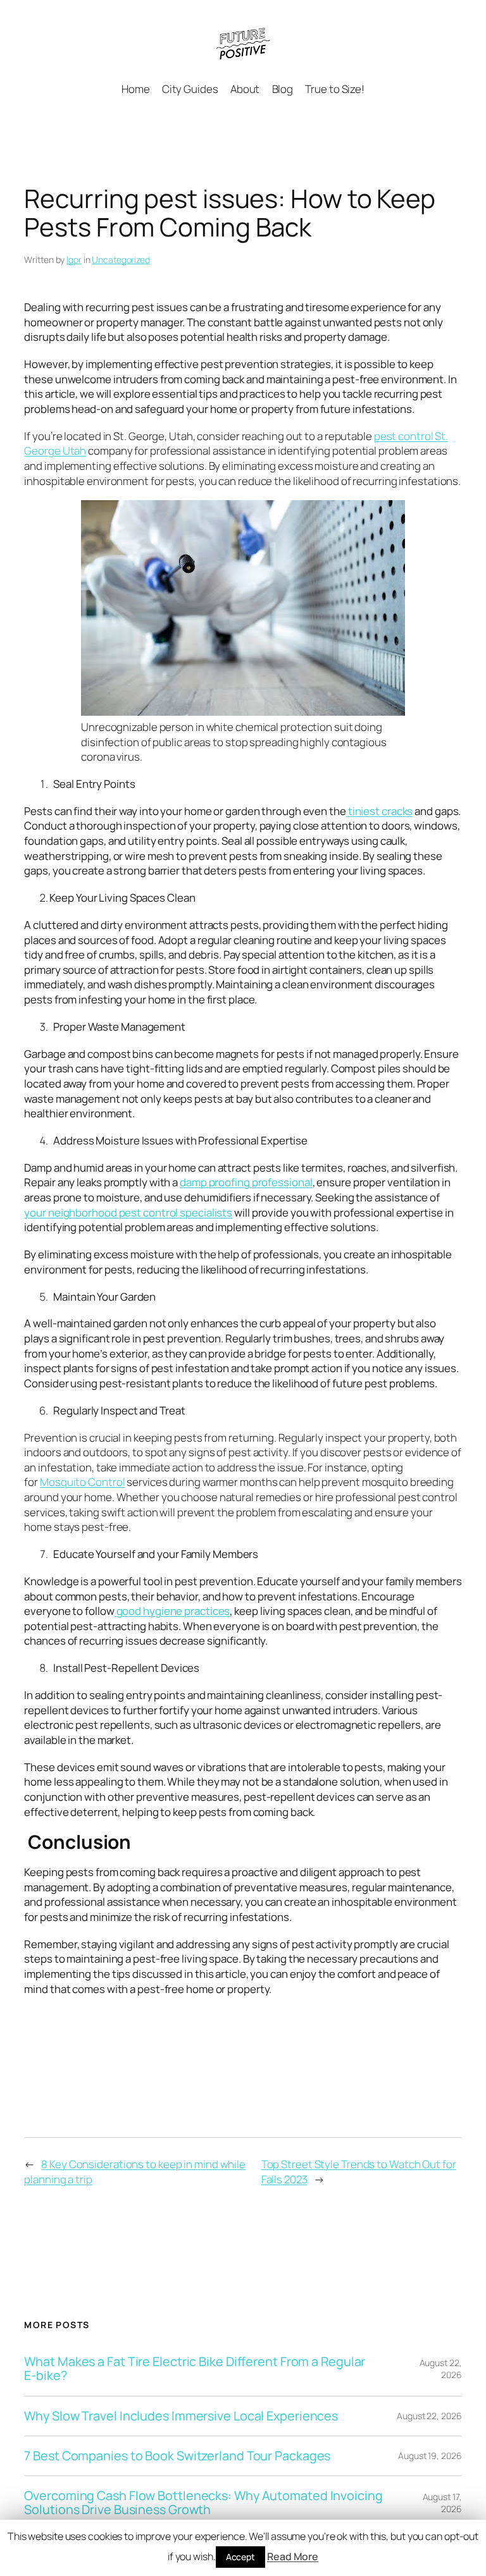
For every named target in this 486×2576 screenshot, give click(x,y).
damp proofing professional (246, 1182)
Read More (293, 2556)
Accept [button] (240, 2557)
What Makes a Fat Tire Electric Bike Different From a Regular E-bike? (195, 2369)
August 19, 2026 (430, 2456)
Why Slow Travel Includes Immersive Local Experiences (181, 2416)
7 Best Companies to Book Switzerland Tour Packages (177, 2456)
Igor (74, 260)
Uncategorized (121, 260)
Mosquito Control (82, 1482)
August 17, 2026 (442, 2503)
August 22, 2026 (441, 2369)
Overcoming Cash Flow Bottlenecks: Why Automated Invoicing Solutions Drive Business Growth (203, 2503)
